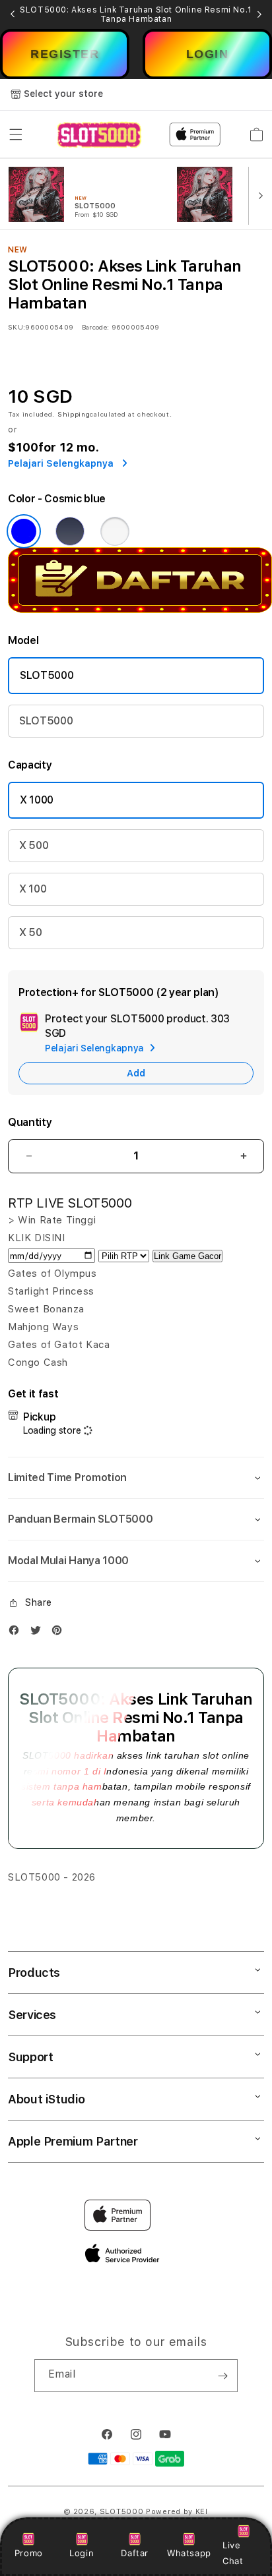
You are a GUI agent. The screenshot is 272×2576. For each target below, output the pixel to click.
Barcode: (95, 327)
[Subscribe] (222, 2376)
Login (82, 2553)
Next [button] (259, 15)
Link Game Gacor (187, 1256)
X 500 (34, 845)
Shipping (74, 414)
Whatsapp (189, 2553)
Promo (29, 2553)
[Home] (99, 135)
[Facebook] (17, 1633)
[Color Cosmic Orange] (24, 531)
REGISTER (65, 54)
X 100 (33, 889)
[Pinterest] (60, 1633)
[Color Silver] (115, 531)
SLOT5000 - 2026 (52, 1877)
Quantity (30, 1122)
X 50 (31, 932)
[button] (16, 134)
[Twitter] (39, 1633)
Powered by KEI (177, 2512)
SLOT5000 (47, 675)
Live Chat (233, 2553)
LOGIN (208, 54)
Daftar (135, 2553)
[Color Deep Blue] (70, 531)
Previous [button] (13, 15)
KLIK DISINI (37, 1238)
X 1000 (37, 800)
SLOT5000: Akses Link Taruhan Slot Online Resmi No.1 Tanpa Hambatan (136, 15)
